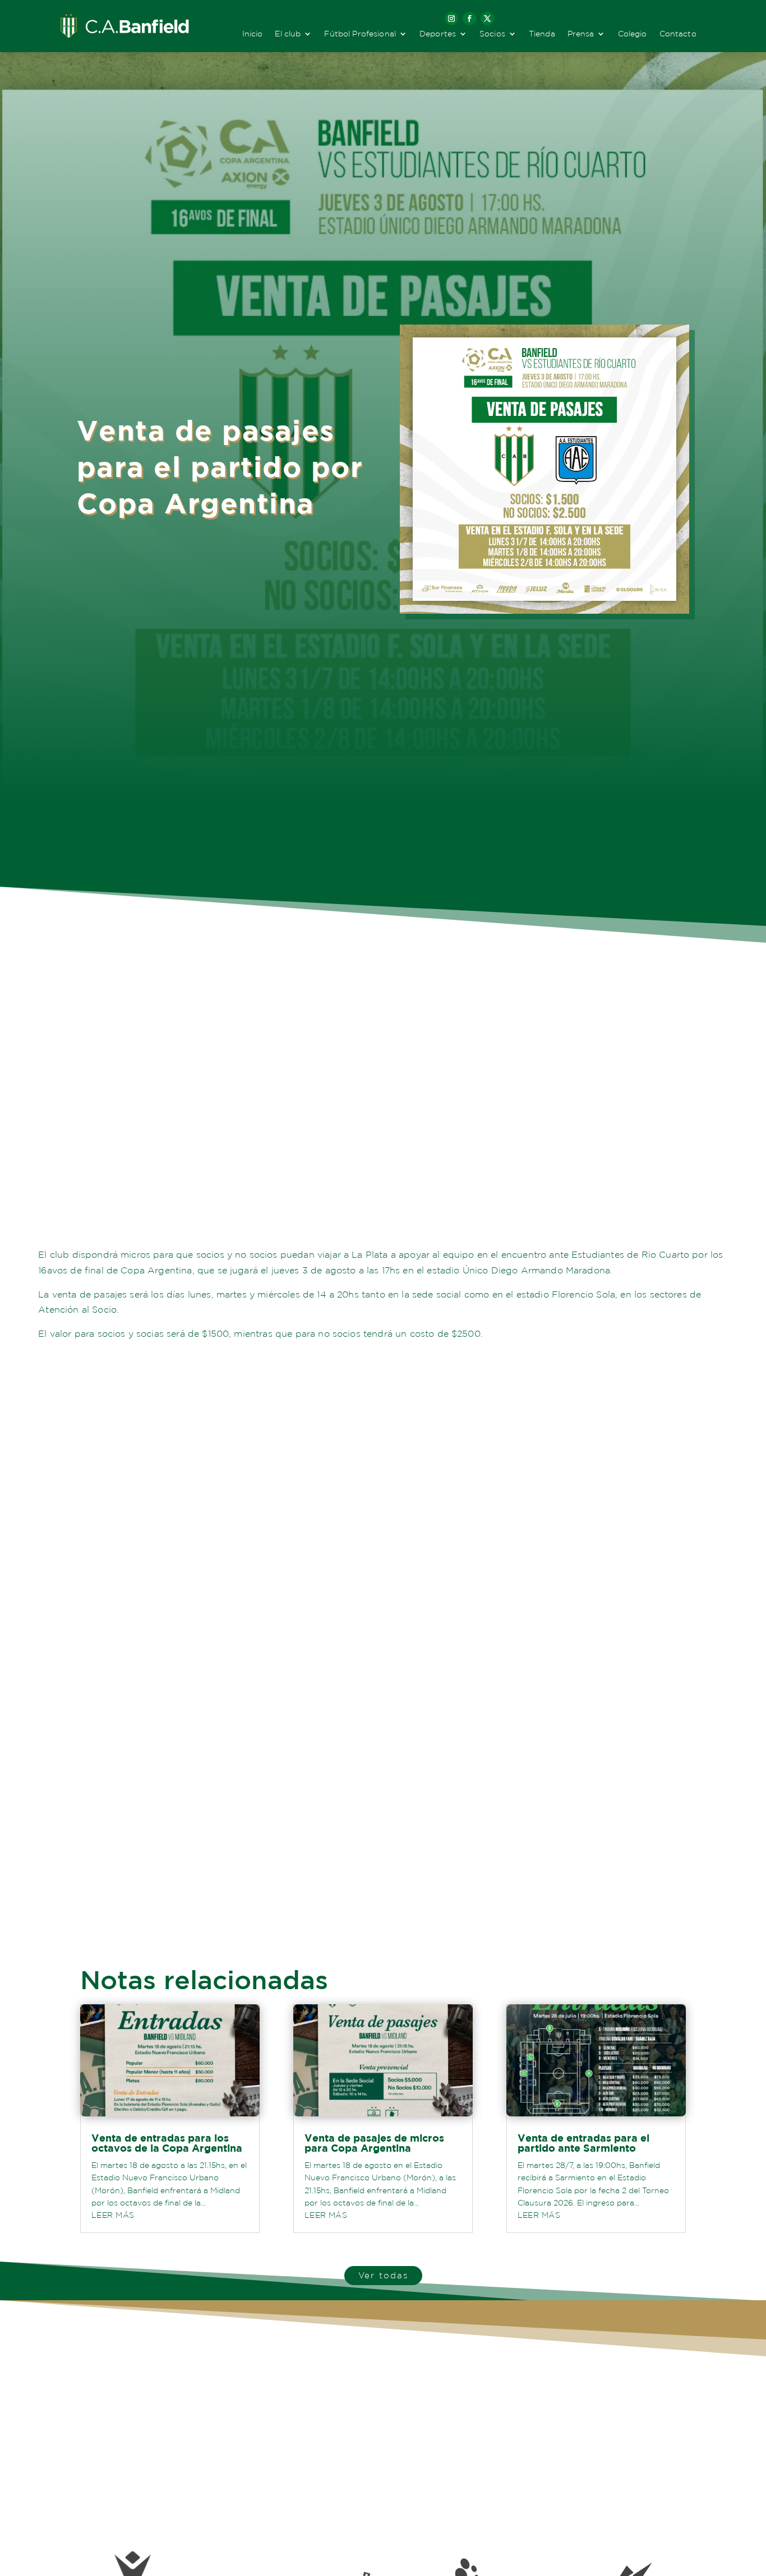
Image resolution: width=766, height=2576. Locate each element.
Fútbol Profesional (360, 34)
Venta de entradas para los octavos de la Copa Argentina (167, 2143)
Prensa (581, 34)
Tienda (542, 34)
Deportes (438, 34)
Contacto (678, 34)
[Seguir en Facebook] (469, 18)
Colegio (633, 34)
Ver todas (383, 2275)
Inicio (253, 34)
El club (288, 34)
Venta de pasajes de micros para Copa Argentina (374, 2143)
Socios (492, 34)
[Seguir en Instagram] (451, 18)
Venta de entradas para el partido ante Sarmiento (583, 2143)
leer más (113, 2215)
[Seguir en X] (487, 18)
